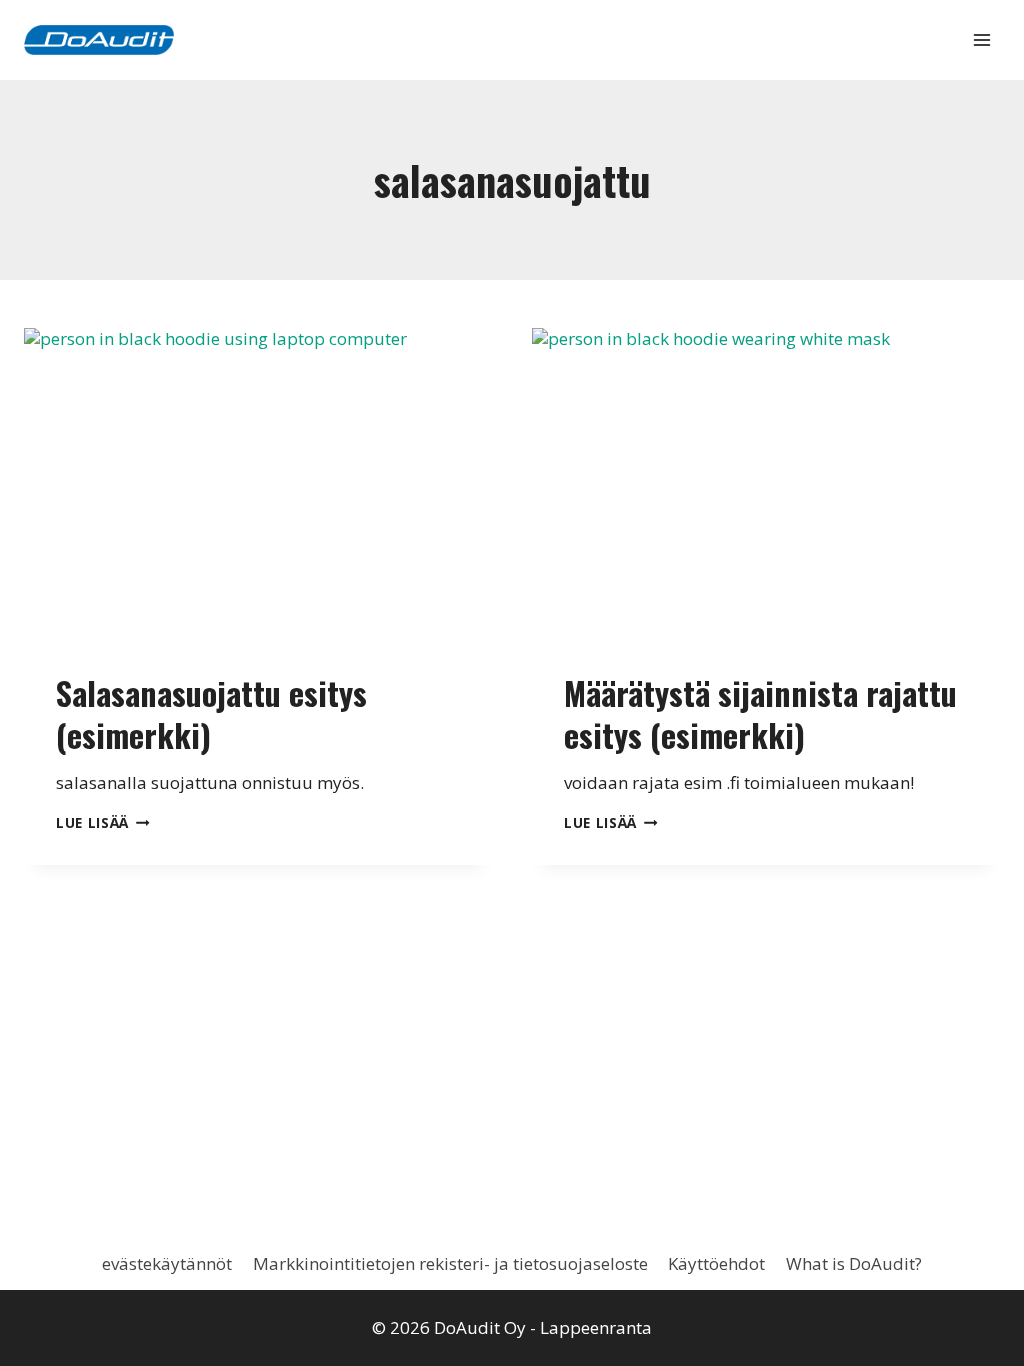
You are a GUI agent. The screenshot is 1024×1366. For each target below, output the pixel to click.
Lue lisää (103, 822)
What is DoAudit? (854, 1263)
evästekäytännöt (167, 1263)
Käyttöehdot (716, 1263)
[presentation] (258, 484)
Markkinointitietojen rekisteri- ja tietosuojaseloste (450, 1263)
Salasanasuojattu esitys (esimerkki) (211, 713)
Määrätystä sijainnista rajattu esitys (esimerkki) (760, 713)
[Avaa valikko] (981, 39)
